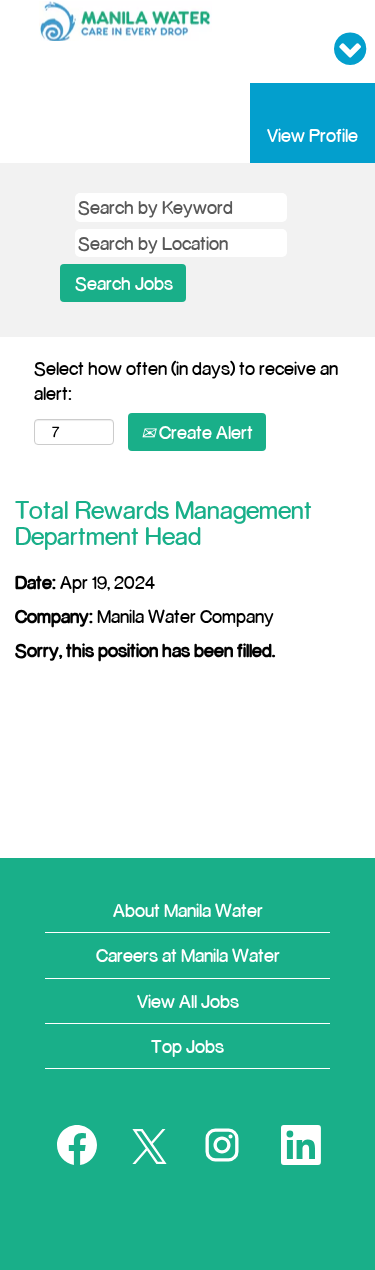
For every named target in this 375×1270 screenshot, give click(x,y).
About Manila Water (188, 910)
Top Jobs (187, 1046)
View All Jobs (188, 1001)
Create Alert (204, 432)
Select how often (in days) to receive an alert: (186, 380)
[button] (312, 49)
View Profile (312, 135)
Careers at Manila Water (188, 955)
